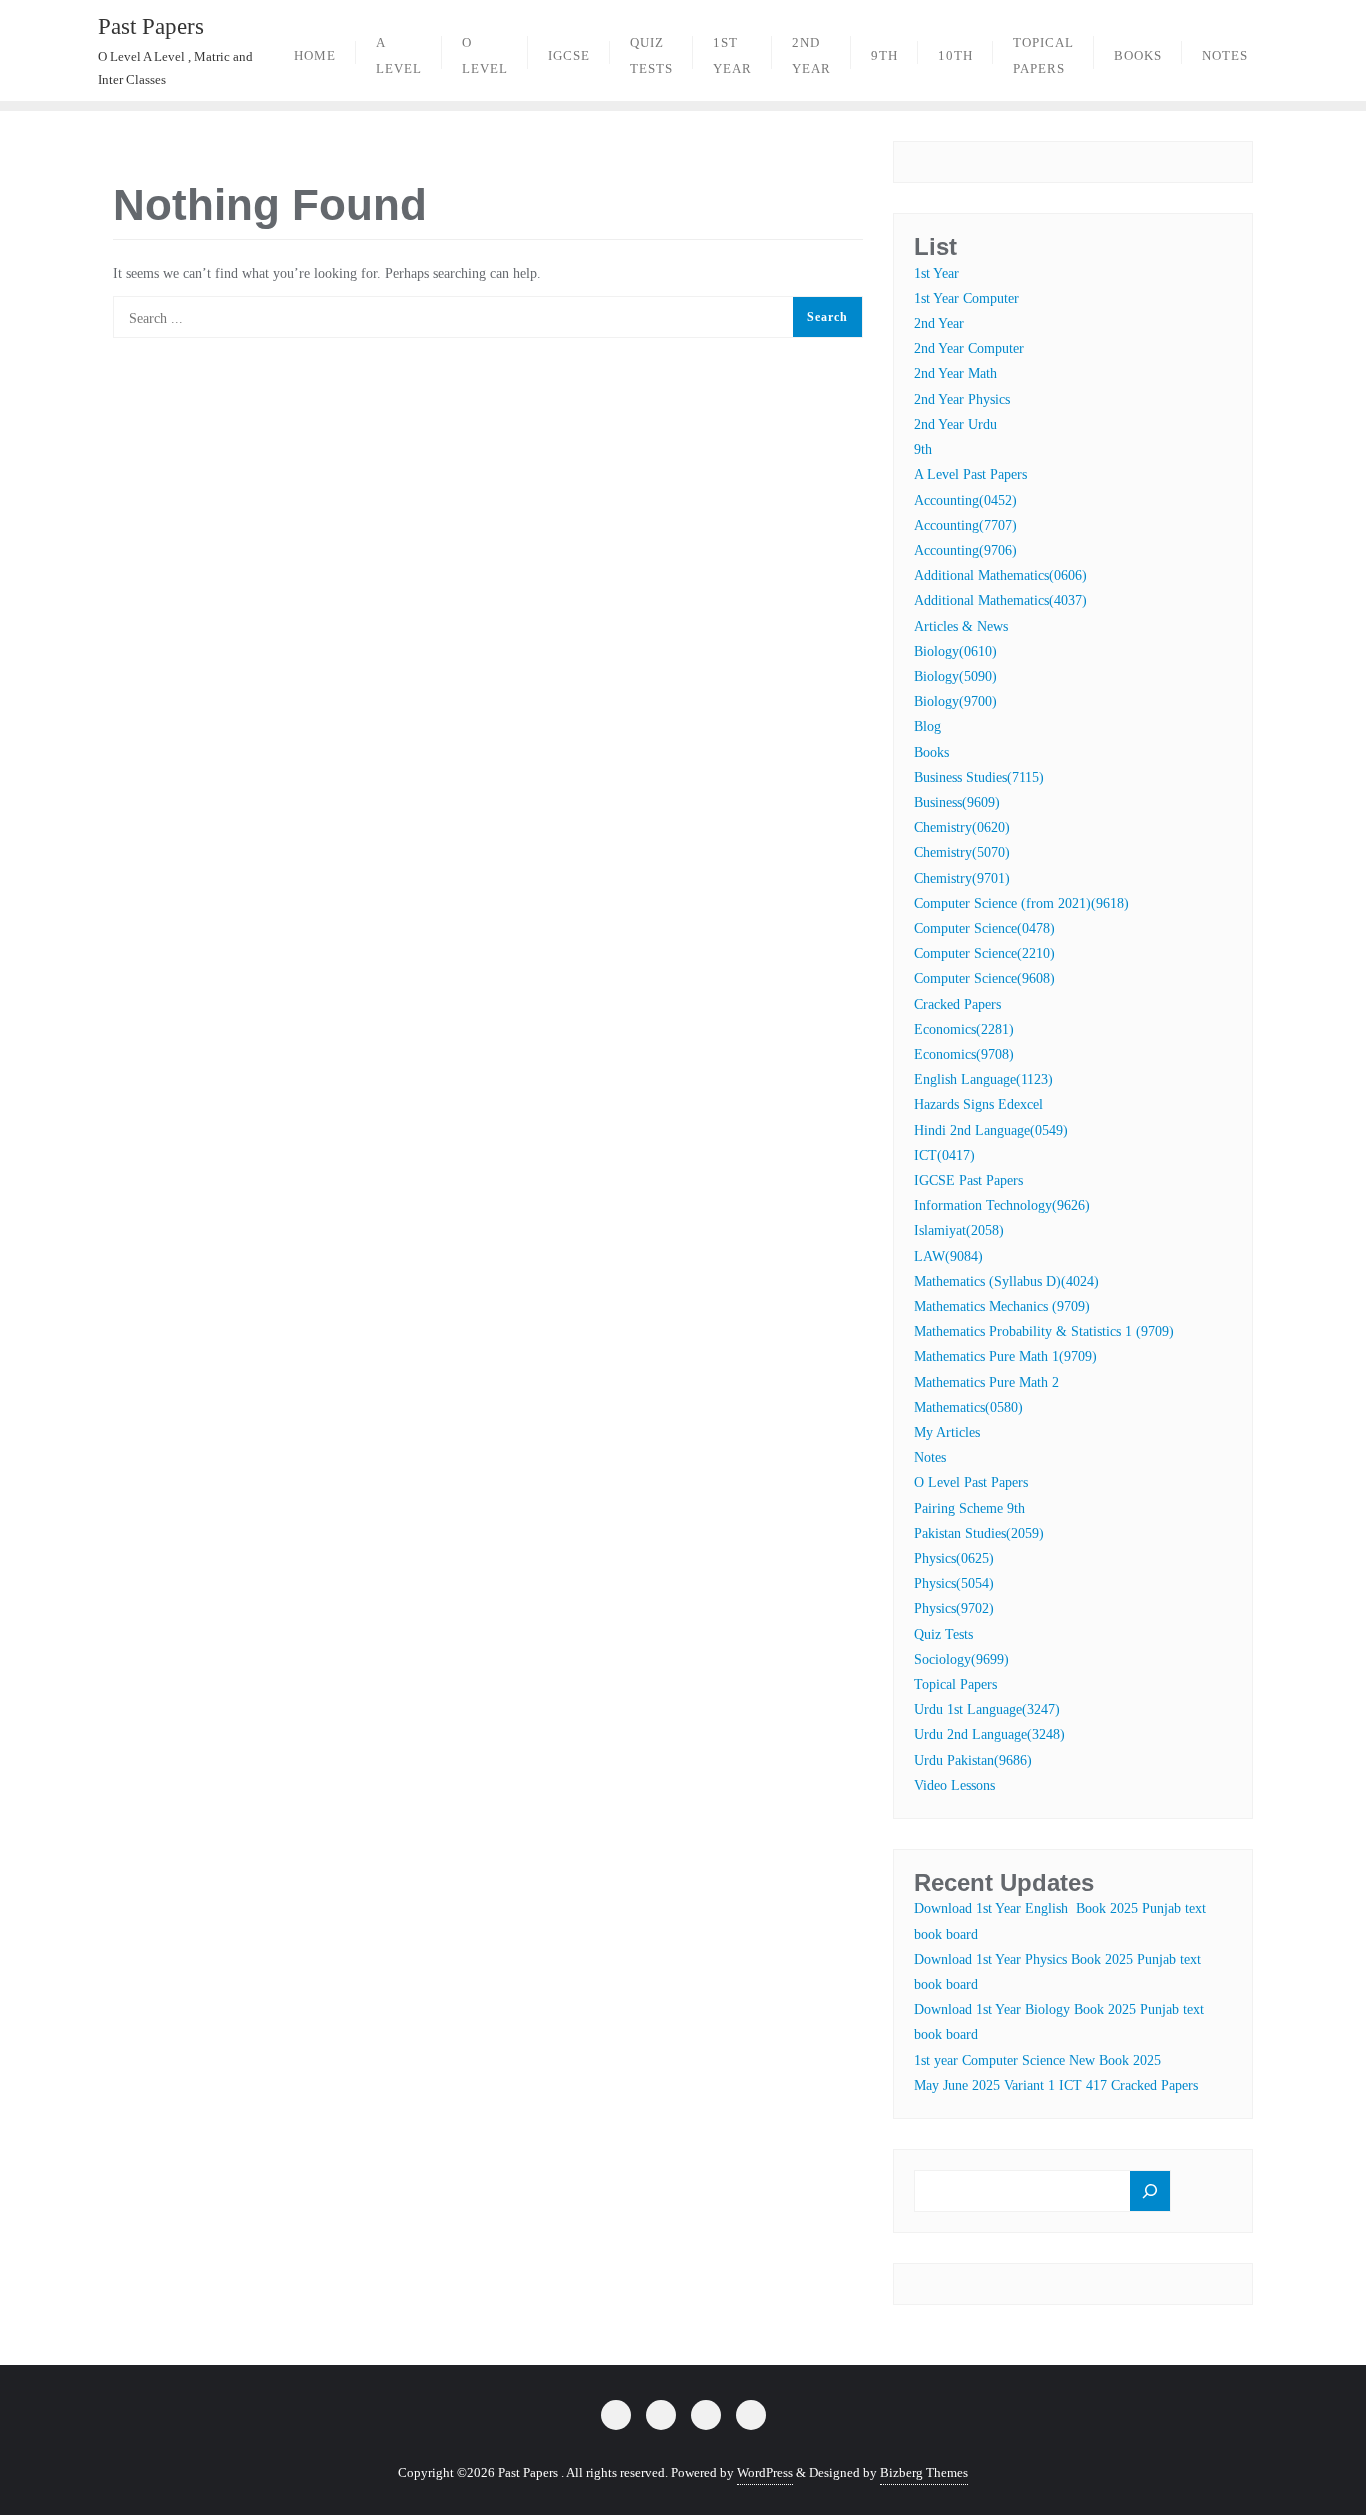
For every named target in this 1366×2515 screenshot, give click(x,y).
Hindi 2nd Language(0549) (991, 1130)
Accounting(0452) (965, 500)
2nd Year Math (955, 373)
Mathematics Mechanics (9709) (1002, 1306)
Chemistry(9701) (962, 878)
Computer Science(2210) (984, 953)
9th (923, 449)
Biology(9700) (955, 701)
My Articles (947, 1432)
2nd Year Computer (969, 348)
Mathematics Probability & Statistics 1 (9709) (1044, 1331)
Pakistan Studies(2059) (979, 1533)
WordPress (765, 2472)
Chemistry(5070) (962, 852)
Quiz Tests (943, 1634)
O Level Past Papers (971, 1482)
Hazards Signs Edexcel (978, 1104)
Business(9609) (957, 802)
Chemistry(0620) (962, 827)
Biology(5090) (955, 676)
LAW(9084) (948, 1256)
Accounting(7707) (965, 525)
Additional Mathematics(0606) (1000, 575)
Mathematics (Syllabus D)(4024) (1006, 1281)
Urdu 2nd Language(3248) (989, 1734)
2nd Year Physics (962, 399)
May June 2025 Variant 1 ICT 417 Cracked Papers (1056, 2085)
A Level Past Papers (970, 474)
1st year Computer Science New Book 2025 (1037, 2060)
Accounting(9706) (965, 550)
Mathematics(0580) (968, 1407)
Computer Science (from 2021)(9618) (1021, 903)
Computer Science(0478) (984, 928)
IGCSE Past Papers (968, 1180)
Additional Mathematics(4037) (1000, 600)
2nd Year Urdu (955, 424)
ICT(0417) (944, 1155)
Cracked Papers (957, 1004)
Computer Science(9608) (984, 978)
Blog (927, 726)
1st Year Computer (966, 298)
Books (931, 752)
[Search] (1150, 2191)
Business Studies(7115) (979, 777)
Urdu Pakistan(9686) (973, 1760)
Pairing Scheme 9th (969, 1508)
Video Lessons (954, 1785)
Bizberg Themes (924, 2472)
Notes (930, 1457)
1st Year (936, 273)
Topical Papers (955, 1684)
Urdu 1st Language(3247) (987, 1709)
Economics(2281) (964, 1029)
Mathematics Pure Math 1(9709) (1005, 1356)
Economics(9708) (964, 1054)
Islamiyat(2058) (959, 1230)
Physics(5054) (954, 1583)
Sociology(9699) (961, 1659)
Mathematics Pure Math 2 (986, 1382)
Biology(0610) (955, 651)
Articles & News (961, 626)
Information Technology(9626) (1002, 1205)
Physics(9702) (954, 1608)
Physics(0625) (954, 1558)
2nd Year (939, 323)
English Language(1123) (983, 1079)
